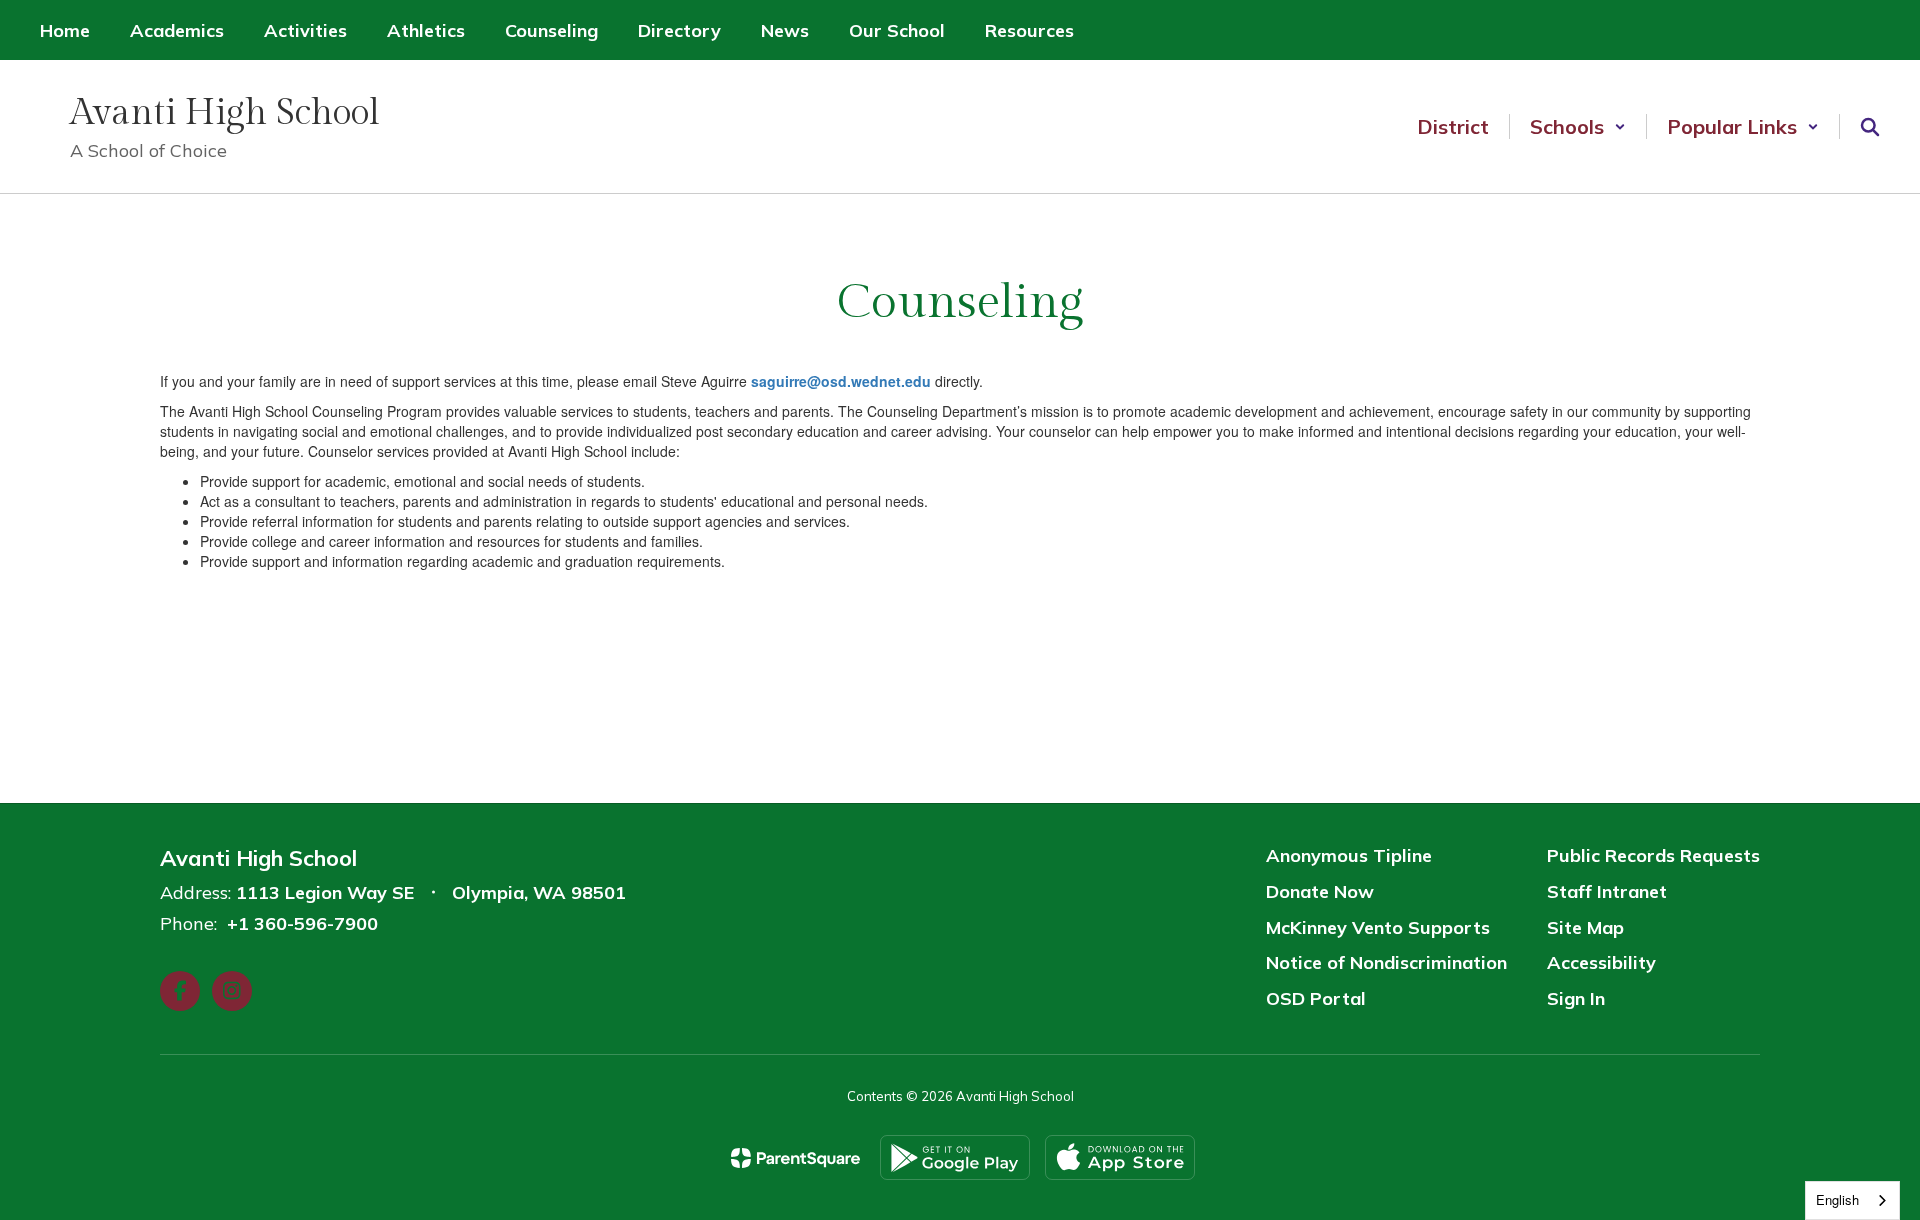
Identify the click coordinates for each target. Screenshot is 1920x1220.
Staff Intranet (1607, 891)
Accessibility (1601, 962)
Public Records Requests (1653, 855)
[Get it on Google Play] (955, 1157)
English (1837, 1199)
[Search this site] (1870, 127)
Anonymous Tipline (1349, 855)
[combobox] (1852, 1200)
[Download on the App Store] (1120, 1157)
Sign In (1576, 998)
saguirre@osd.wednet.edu (841, 381)
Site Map (1585, 927)
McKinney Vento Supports (1378, 927)
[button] (1578, 126)
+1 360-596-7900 (302, 923)
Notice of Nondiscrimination (1386, 962)
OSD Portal (1316, 998)
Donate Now (1320, 891)
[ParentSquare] (795, 1158)
